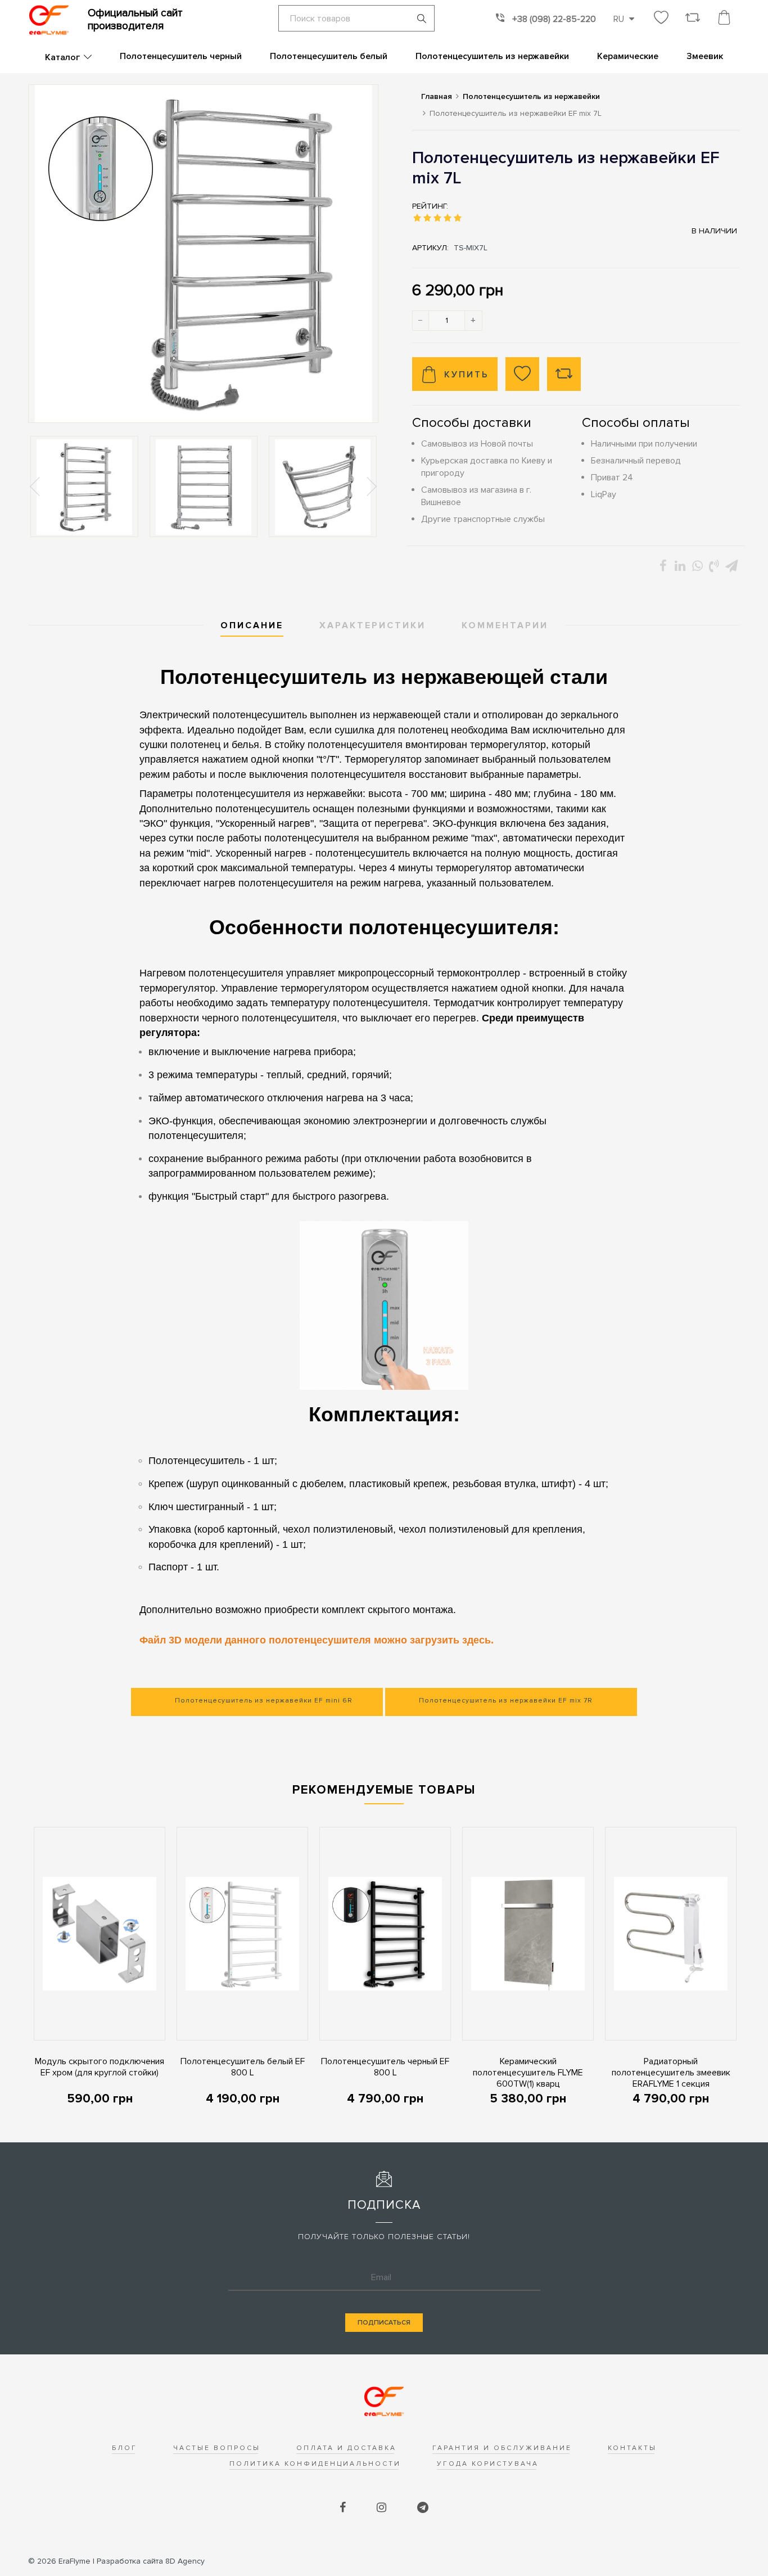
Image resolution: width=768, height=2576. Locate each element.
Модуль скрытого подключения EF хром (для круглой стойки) (100, 2067)
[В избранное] (522, 374)
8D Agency (151, 2561)
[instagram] (383, 2508)
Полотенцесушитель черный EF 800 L (385, 2067)
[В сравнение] (564, 374)
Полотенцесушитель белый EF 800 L (243, 2067)
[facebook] (344, 2508)
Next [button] (371, 487)
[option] (84, 487)
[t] (423, 2508)
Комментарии (505, 625)
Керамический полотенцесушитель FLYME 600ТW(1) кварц (528, 2073)
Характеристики (372, 625)
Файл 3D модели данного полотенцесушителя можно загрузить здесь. (317, 1640)
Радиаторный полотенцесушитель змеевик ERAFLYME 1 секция (671, 2073)
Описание (252, 625)
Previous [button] (36, 487)
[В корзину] (34, 2023)
